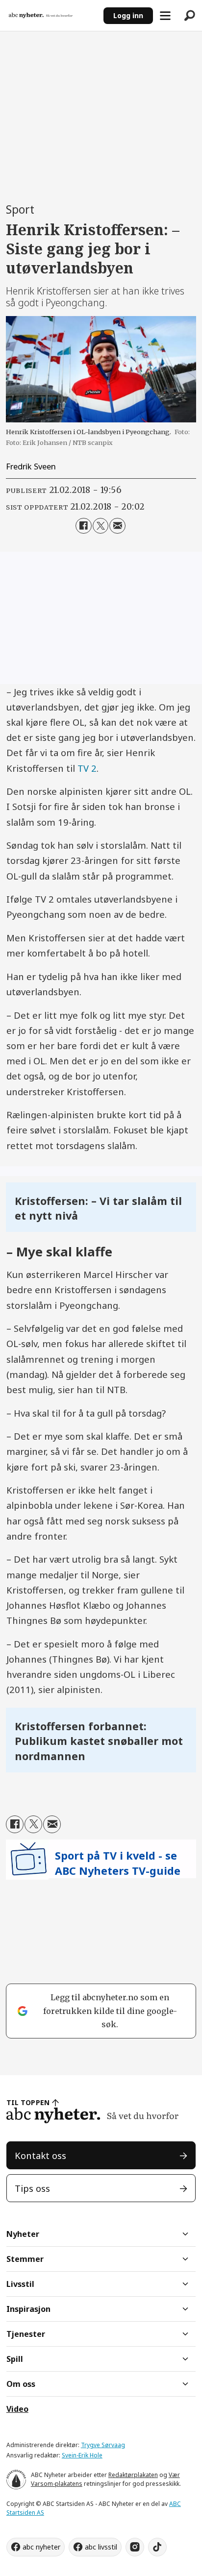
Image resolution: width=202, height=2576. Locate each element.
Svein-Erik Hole (82, 2455)
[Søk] (190, 16)
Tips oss (32, 2188)
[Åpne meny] (165, 16)
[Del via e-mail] (117, 526)
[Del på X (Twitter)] (101, 526)
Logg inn (128, 15)
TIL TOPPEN (28, 2102)
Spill (15, 2359)
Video (17, 2409)
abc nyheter (41, 2547)
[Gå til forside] (51, 15)
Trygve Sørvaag (103, 2445)
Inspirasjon (28, 2309)
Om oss (21, 2384)
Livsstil (20, 2284)
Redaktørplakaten (133, 2475)
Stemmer (25, 2259)
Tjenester (26, 2334)
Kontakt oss (40, 2155)
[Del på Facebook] (83, 526)
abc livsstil (101, 2547)
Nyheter (23, 2234)
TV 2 (87, 768)
